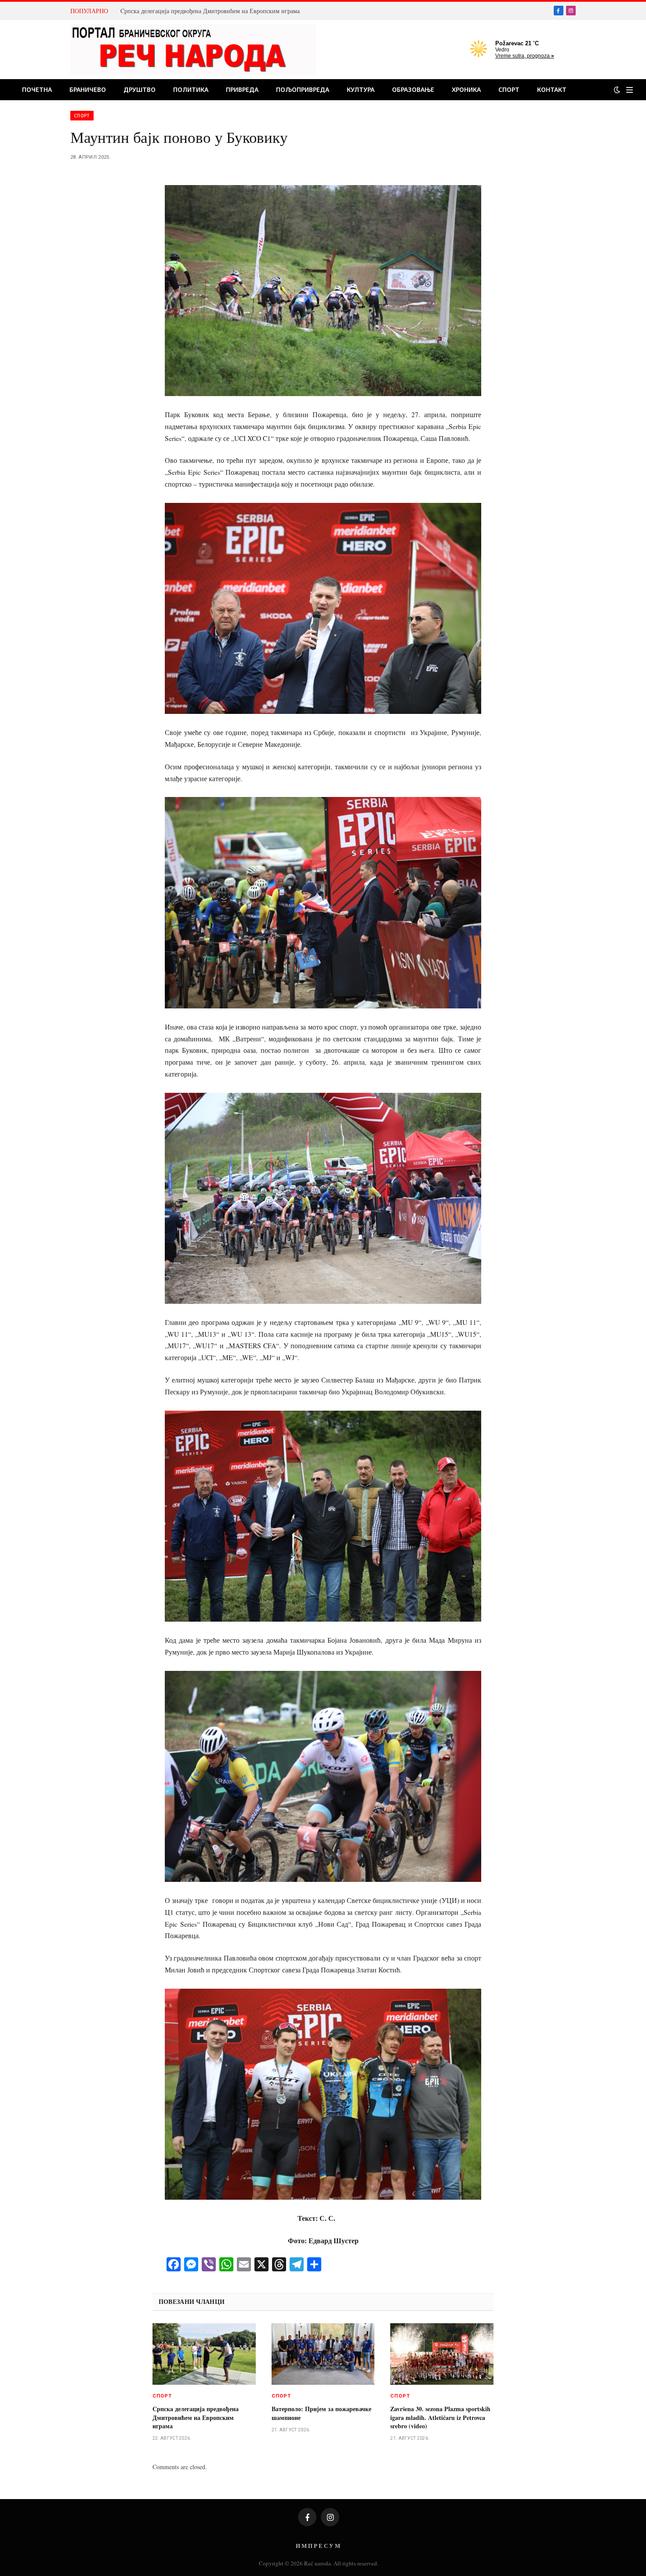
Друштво (140, 89)
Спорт (509, 89)
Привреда (242, 89)
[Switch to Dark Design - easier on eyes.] (617, 90)
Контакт (552, 89)
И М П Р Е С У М (318, 2545)
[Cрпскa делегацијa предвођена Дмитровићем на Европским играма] (204, 2354)
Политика (191, 89)
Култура (361, 89)
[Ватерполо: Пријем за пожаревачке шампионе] (323, 2354)
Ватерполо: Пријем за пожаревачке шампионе (321, 2413)
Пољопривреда (303, 89)
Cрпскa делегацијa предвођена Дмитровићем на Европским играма (210, 11)
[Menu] (630, 90)
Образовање (413, 89)
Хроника (466, 89)
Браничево (88, 89)
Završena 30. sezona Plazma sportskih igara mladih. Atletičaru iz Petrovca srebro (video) (440, 2417)
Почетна (37, 89)
